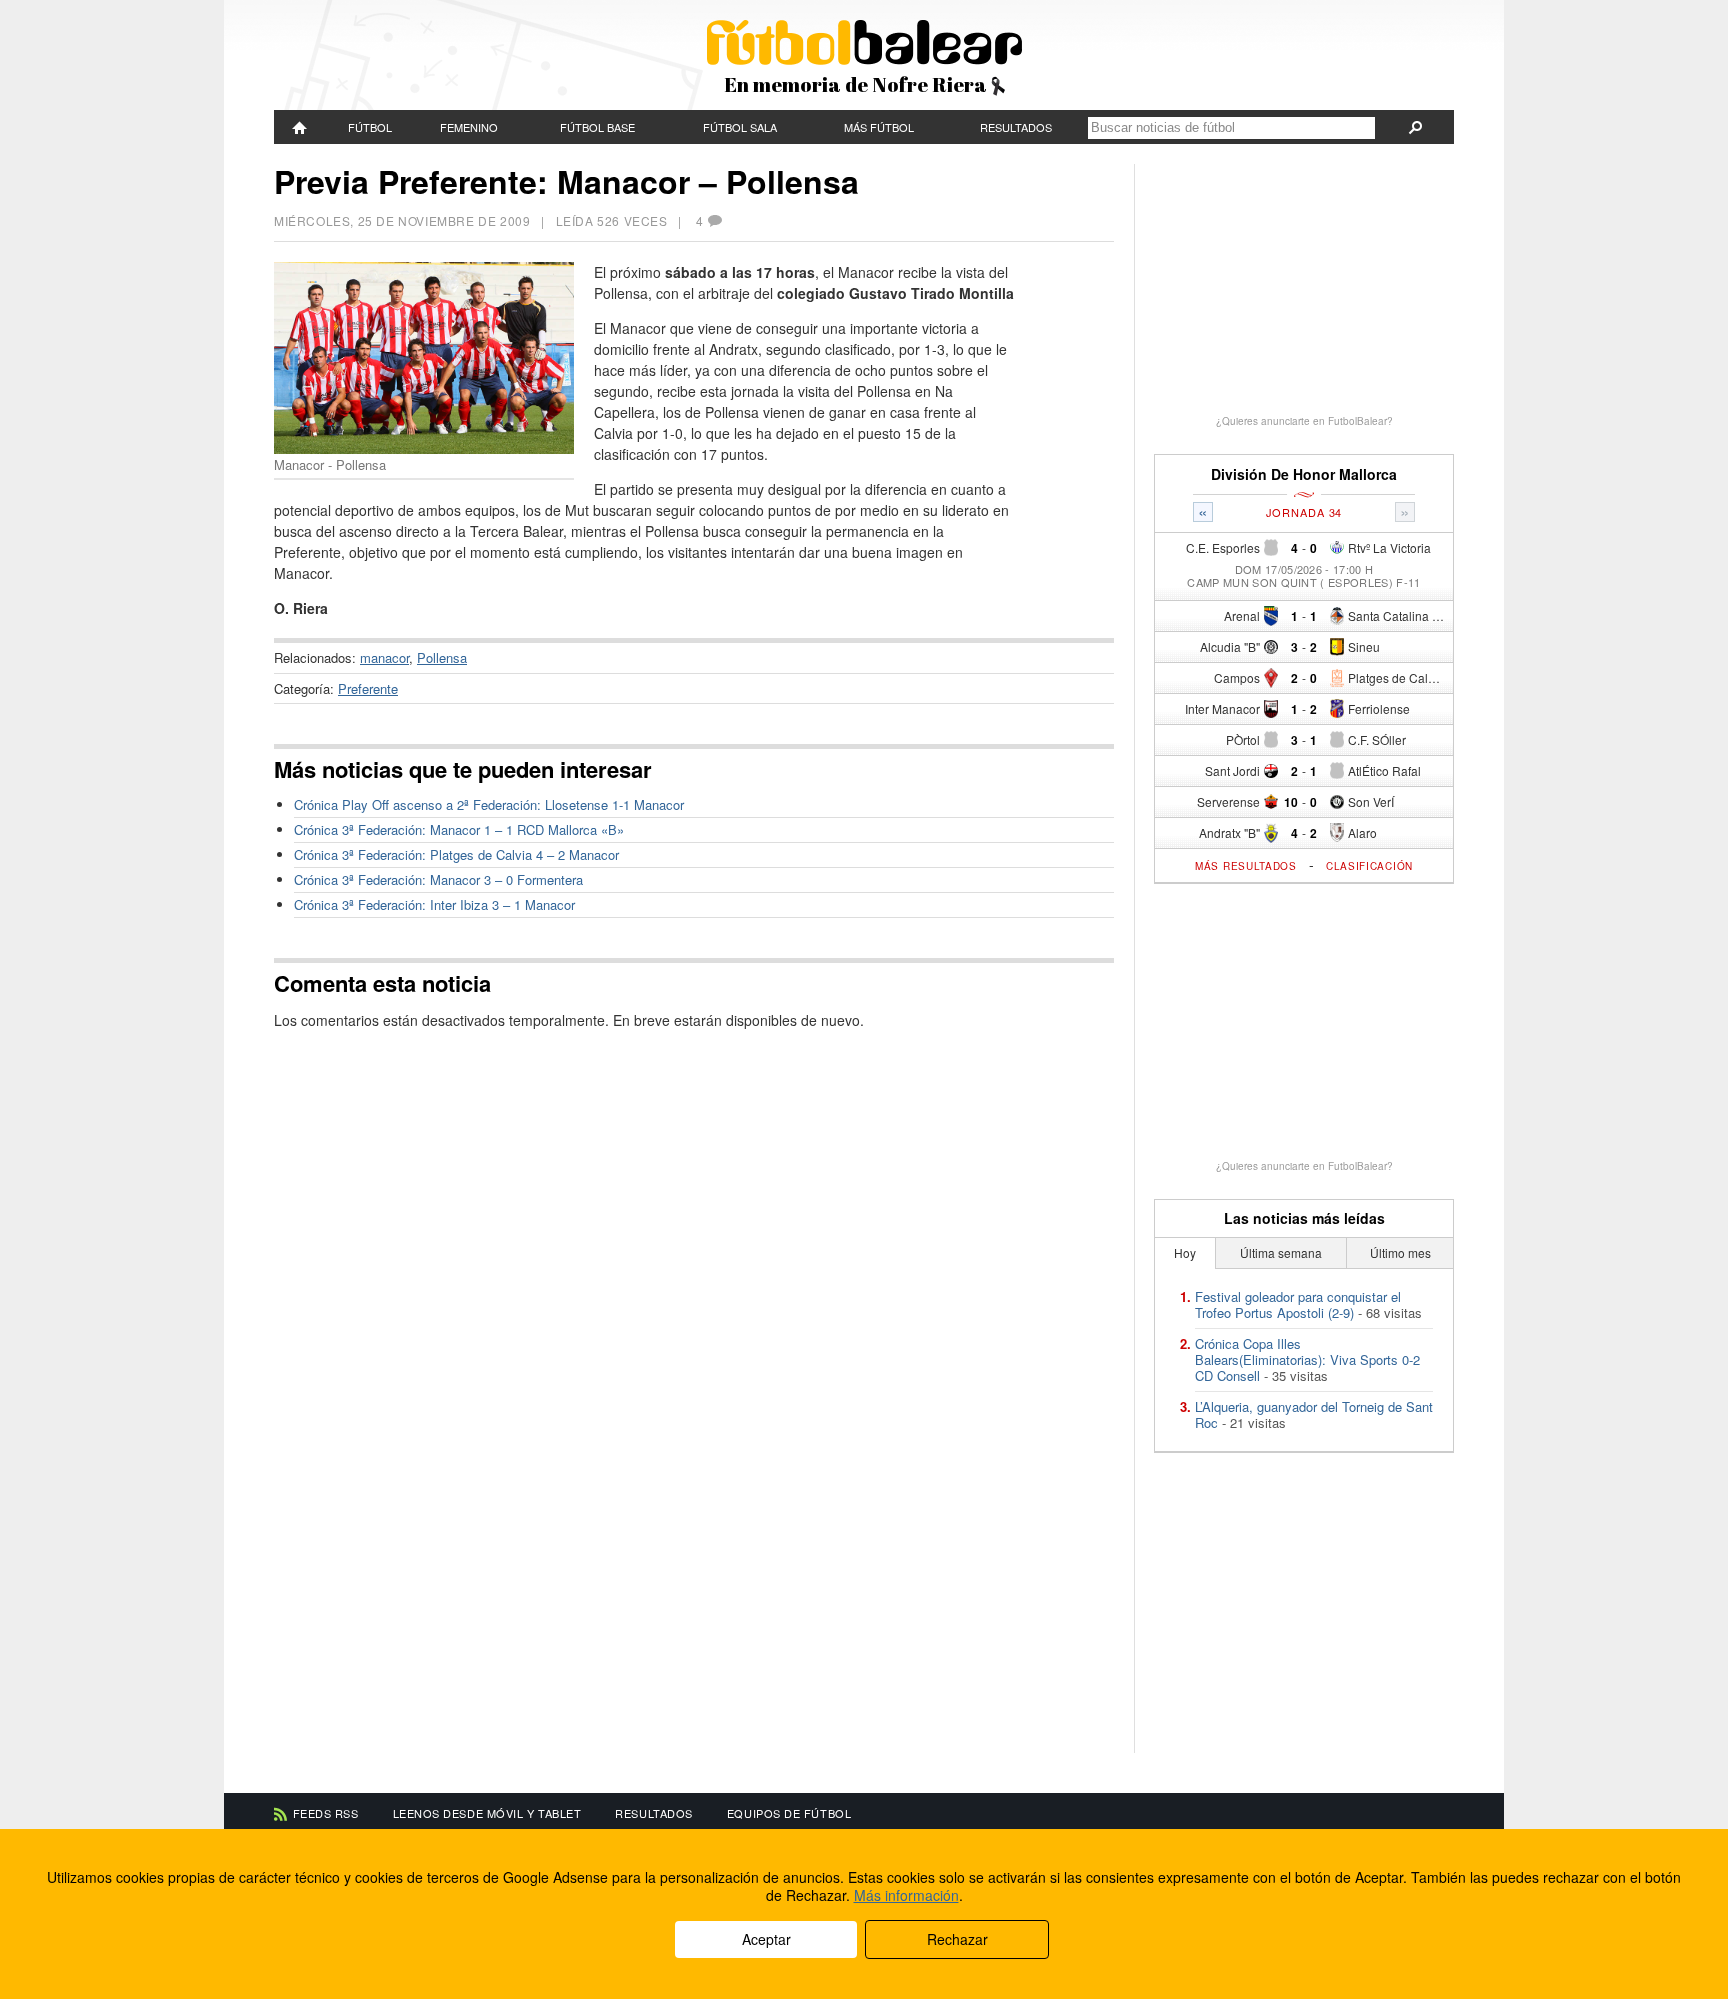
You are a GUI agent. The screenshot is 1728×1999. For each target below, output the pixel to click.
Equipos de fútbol (789, 1813)
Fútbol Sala (740, 127)
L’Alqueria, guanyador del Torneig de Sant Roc (1314, 1414)
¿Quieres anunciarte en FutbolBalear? (1304, 421)
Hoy (1185, 1252)
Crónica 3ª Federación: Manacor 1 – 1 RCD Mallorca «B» (459, 829)
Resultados (1016, 127)
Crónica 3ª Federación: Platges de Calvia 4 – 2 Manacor (456, 854)
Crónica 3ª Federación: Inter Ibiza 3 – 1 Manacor (434, 904)
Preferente (368, 688)
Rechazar (957, 1939)
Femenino (469, 127)
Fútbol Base (597, 127)
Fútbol (370, 127)
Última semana (1281, 1252)
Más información (906, 1895)
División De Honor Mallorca (1304, 474)
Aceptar (766, 1939)
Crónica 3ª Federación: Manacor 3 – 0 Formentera (438, 879)
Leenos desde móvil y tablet (487, 1813)
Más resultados (1246, 866)
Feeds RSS (326, 1813)
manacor (384, 657)
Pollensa (442, 657)
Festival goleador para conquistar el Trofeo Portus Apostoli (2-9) (1298, 1304)
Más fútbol (879, 127)
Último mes (1400, 1252)
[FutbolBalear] (300, 127)
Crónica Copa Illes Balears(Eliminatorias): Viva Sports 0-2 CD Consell (1307, 1359)
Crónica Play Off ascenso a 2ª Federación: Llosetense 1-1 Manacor (489, 804)
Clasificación (1369, 866)
